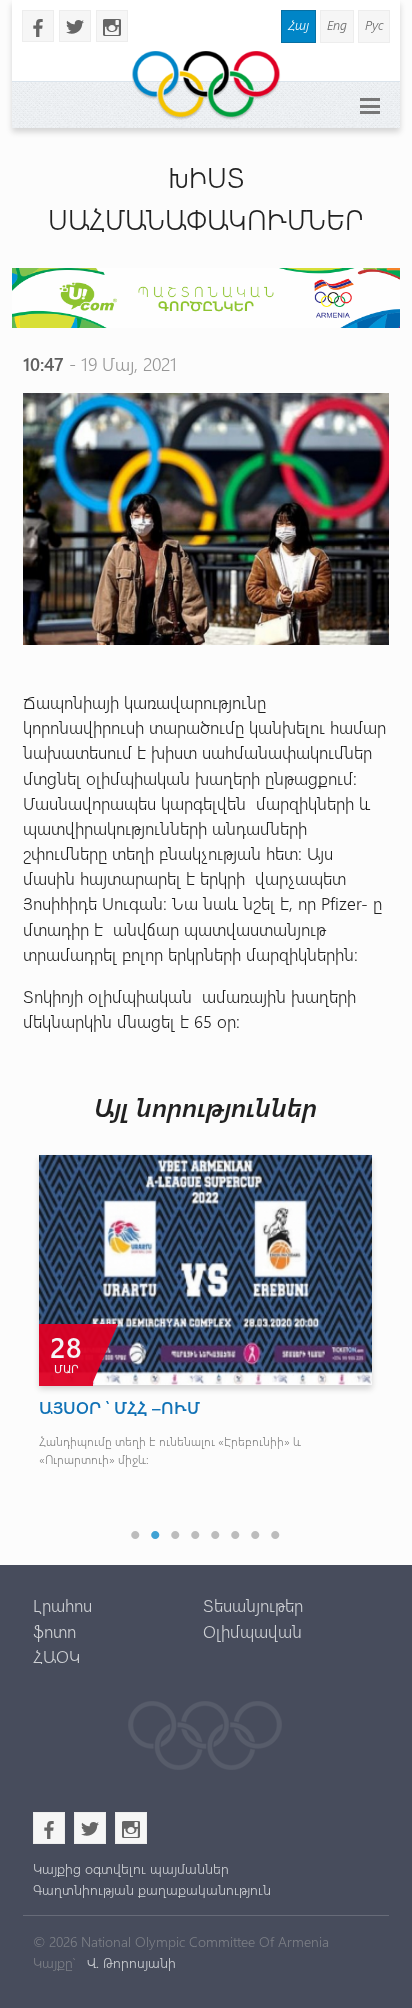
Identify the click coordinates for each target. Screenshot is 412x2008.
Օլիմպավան (252, 1631)
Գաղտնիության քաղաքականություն (152, 1889)
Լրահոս (62, 1605)
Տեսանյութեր (253, 1605)
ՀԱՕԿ (56, 1656)
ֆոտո (54, 1631)
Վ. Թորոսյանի (129, 1962)
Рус (374, 24)
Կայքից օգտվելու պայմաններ (131, 1868)
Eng (337, 24)
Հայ (298, 24)
